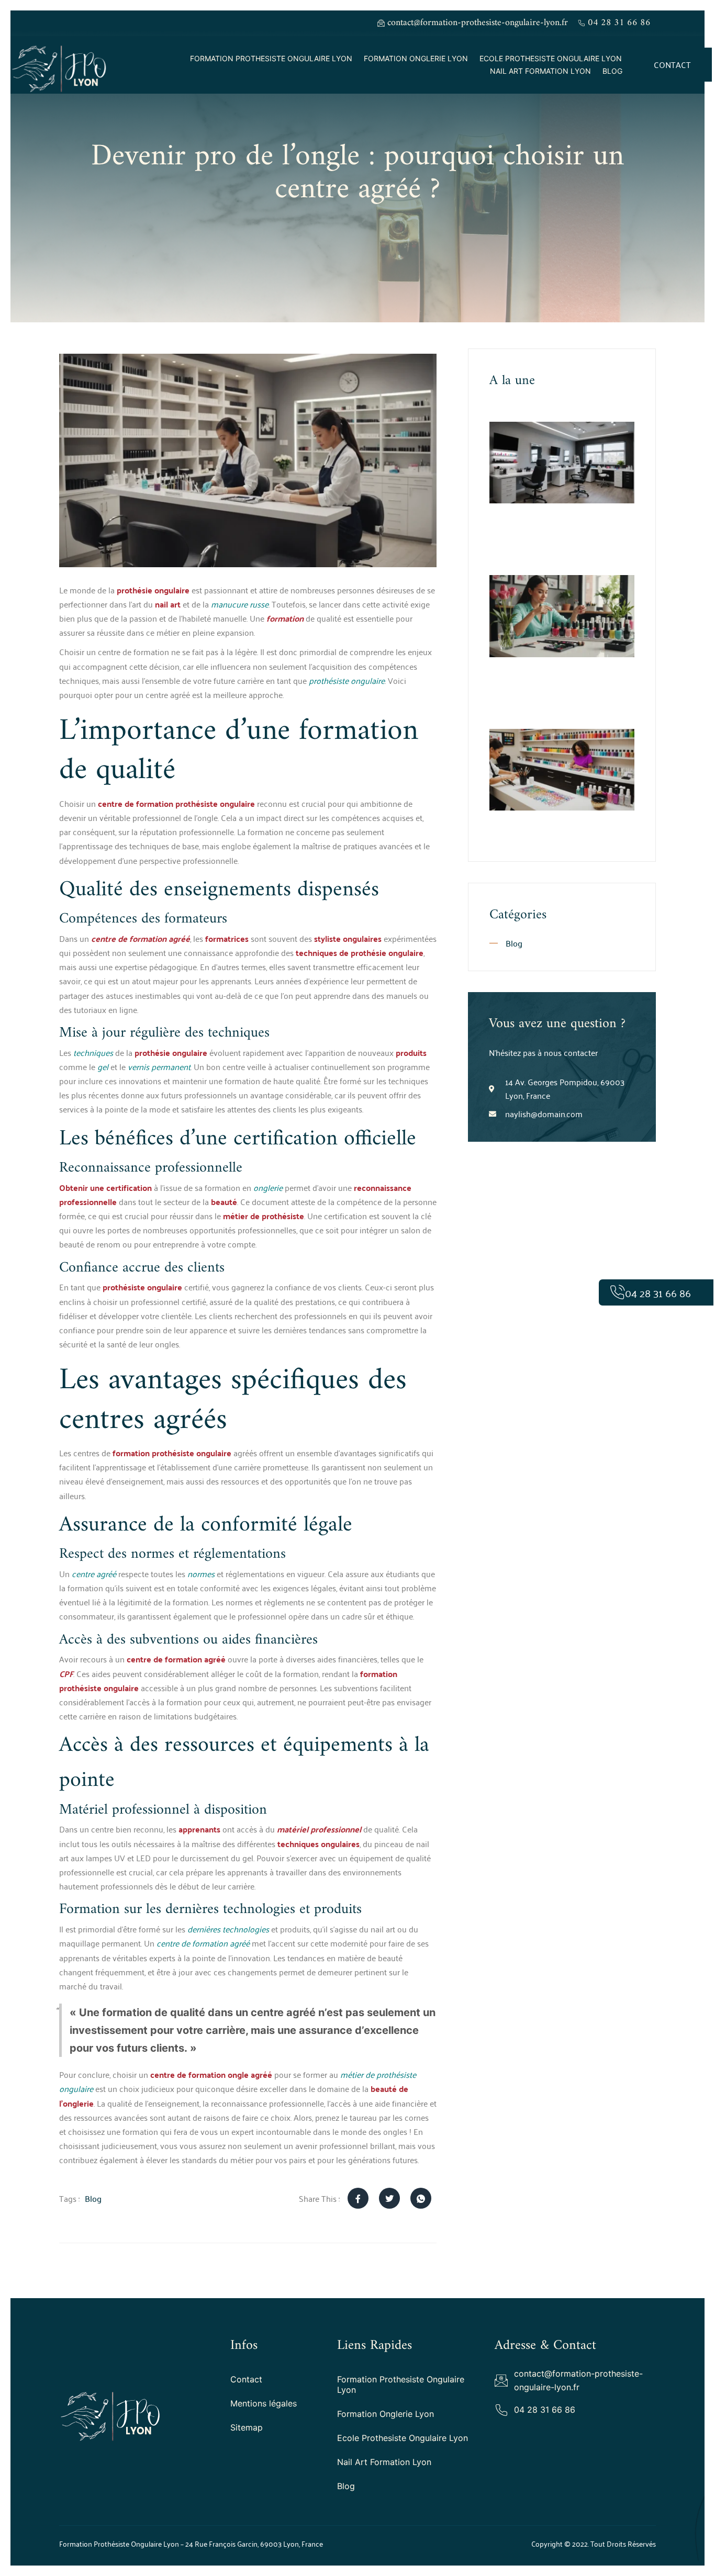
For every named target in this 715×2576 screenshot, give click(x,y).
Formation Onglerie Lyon (416, 58)
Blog (612, 71)
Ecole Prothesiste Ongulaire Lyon (551, 58)
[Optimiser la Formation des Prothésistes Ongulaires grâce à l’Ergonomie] (562, 463)
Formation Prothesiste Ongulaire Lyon (271, 58)
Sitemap (247, 2427)
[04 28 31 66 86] (617, 1292)
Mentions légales (264, 2403)
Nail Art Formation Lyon (540, 71)
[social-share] (358, 2198)
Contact (246, 2379)
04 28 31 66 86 (658, 1292)
